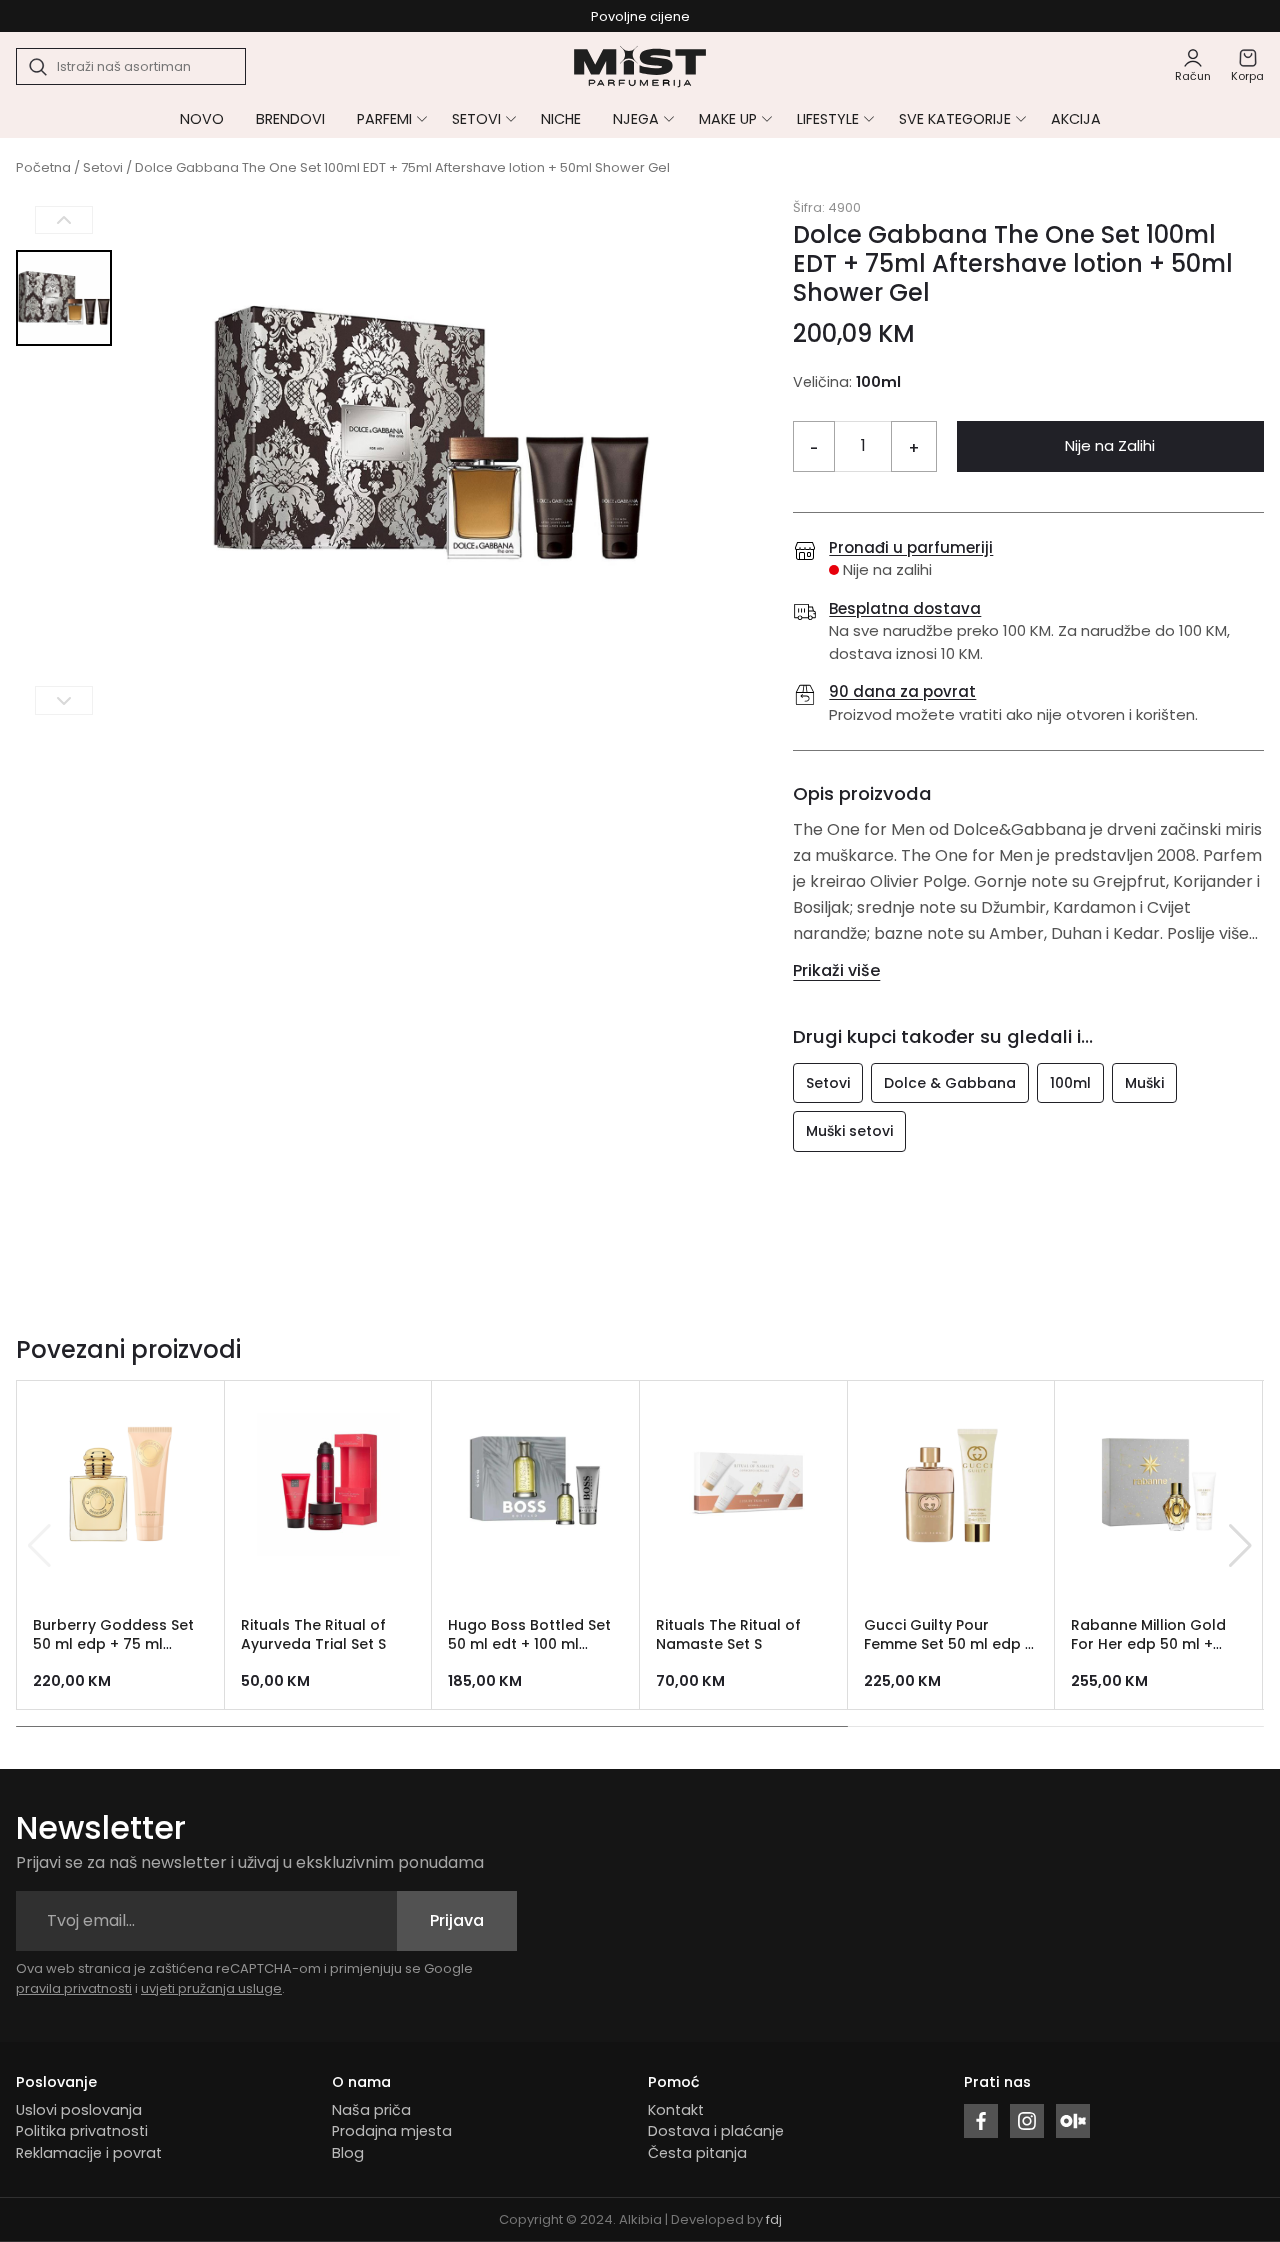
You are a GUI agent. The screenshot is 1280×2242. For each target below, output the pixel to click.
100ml (1070, 1083)
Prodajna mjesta (392, 2131)
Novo (202, 119)
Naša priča (371, 2110)
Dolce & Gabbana (950, 1083)
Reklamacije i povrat (89, 2153)
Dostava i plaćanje (716, 2131)
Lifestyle (828, 119)
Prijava (457, 1920)
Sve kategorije (955, 119)
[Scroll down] (64, 700)
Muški (1144, 1083)
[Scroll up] (64, 220)
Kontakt (676, 2110)
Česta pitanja (697, 2153)
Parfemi (384, 119)
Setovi (476, 119)
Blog (348, 2153)
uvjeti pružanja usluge (211, 1988)
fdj (774, 2219)
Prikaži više (836, 970)
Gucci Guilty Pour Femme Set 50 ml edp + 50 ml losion (949, 1643)
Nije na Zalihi (1110, 445)
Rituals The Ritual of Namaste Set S (728, 1634)
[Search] (39, 67)
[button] (1240, 1546)
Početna (43, 167)
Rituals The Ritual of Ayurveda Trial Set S (313, 1634)
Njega (636, 119)
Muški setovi (849, 1131)
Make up (728, 119)
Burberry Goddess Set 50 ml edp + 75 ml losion (113, 1643)
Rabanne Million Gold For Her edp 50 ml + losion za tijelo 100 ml (1148, 1643)
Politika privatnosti (82, 2131)
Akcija (1076, 119)
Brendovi (290, 119)
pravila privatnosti (74, 1988)
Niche (561, 119)
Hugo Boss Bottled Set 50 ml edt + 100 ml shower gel (529, 1643)
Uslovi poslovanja (79, 2110)
